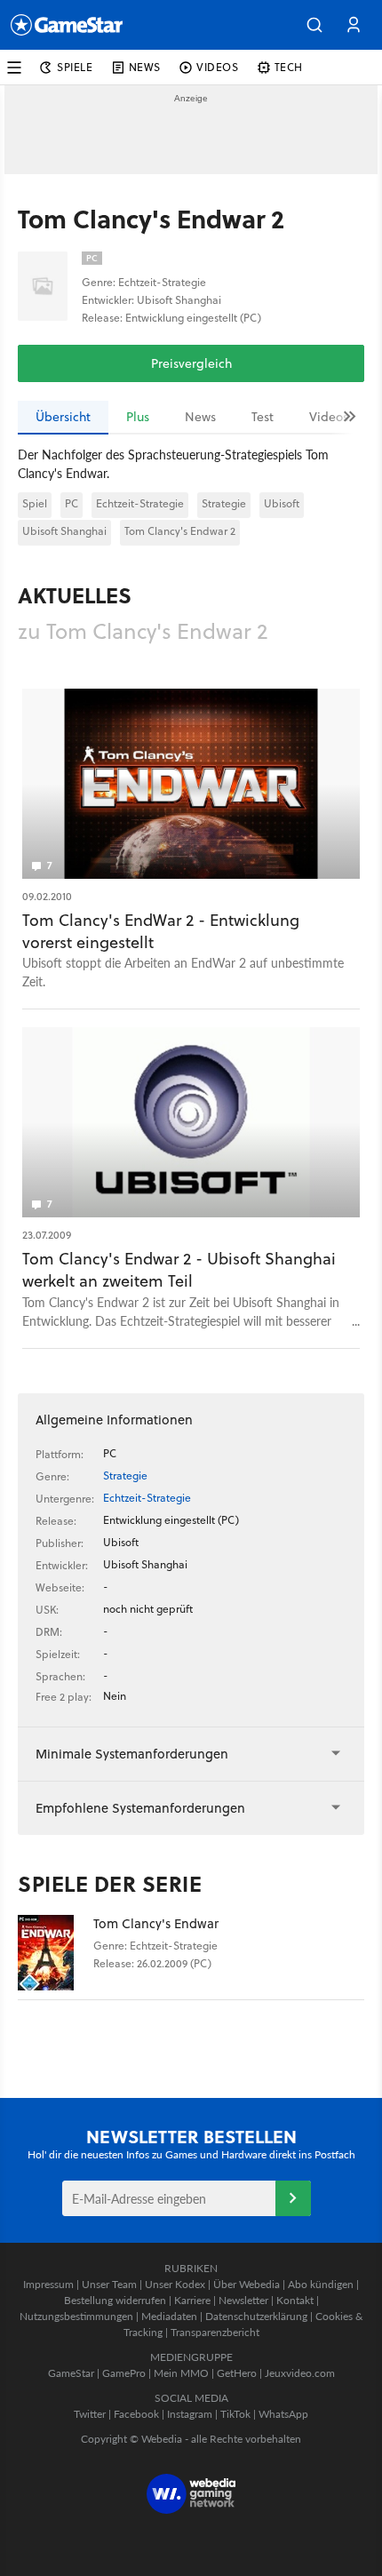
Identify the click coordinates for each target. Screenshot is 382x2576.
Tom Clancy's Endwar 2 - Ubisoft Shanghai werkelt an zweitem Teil (179, 1270)
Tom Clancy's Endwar (156, 1923)
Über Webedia (247, 2284)
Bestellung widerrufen (115, 2300)
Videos (329, 417)
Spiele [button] (75, 67)
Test (263, 417)
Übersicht (63, 417)
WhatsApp (283, 2414)
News (200, 417)
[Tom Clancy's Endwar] (56, 1953)
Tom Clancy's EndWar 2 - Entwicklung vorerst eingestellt (161, 931)
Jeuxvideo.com (300, 2373)
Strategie (224, 503)
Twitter (90, 2414)
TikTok (235, 2414)
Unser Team (109, 2284)
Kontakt (295, 2300)
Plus (138, 417)
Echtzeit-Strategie (140, 503)
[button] (314, 25)
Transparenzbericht (215, 2332)
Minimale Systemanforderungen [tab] (132, 1754)
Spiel (35, 503)
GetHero (237, 2373)
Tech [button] (289, 67)
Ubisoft (282, 503)
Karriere (192, 2300)
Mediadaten (169, 2316)
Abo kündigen (321, 2284)
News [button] (145, 67)
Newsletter (243, 2300)
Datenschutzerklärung (256, 2316)
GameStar (71, 2373)
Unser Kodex (175, 2284)
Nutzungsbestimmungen (76, 2316)
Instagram (190, 2414)
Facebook (136, 2414)
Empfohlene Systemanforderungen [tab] (140, 1808)
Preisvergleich (191, 363)
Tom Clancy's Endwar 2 (180, 531)
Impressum (48, 2284)
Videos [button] (218, 67)
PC (72, 503)
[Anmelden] (293, 2198)
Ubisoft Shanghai (64, 531)
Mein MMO (181, 2373)
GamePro (124, 2373)
